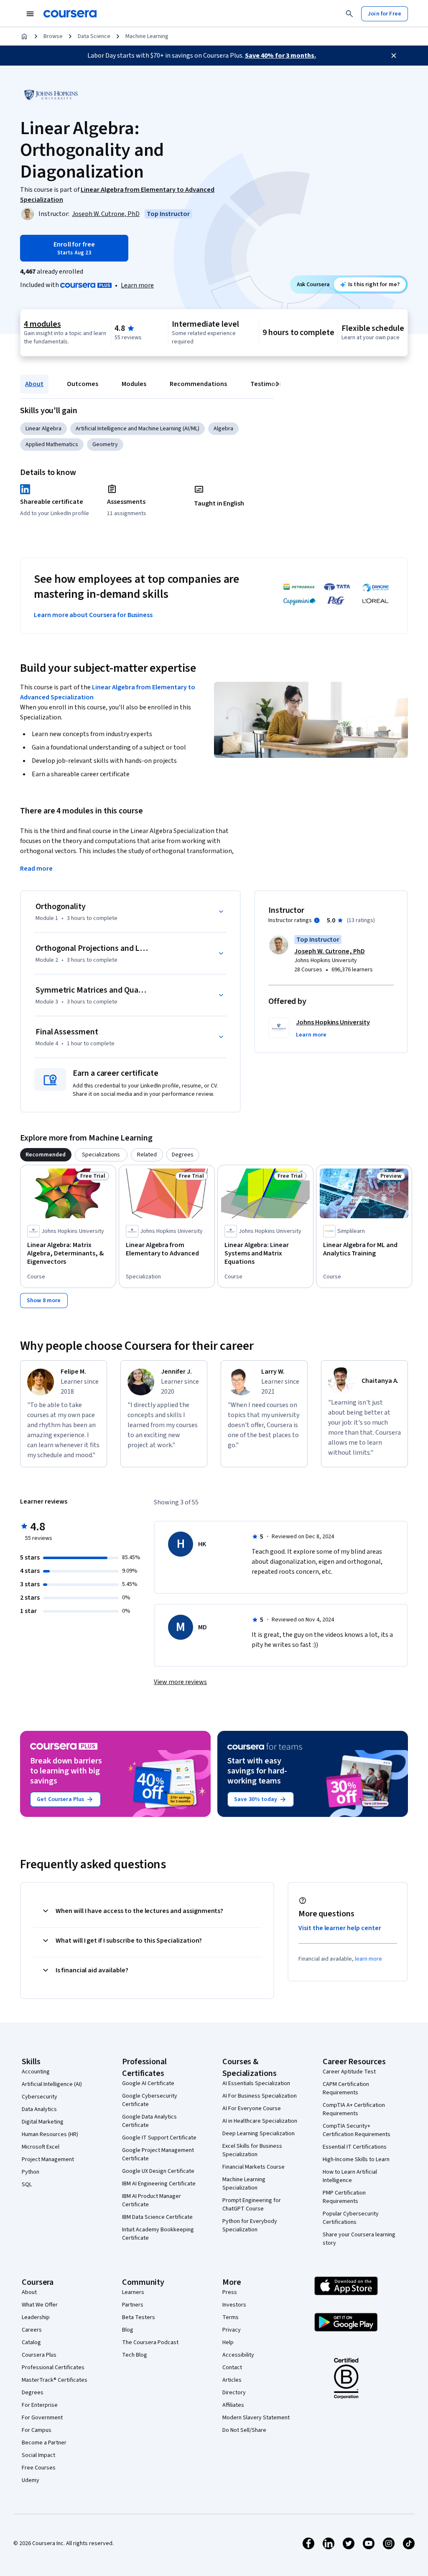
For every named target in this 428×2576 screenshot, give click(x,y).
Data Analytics (39, 2109)
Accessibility (238, 2355)
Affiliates (233, 2405)
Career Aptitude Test (349, 2072)
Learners (133, 2292)
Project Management (48, 2159)
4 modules (42, 324)
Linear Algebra (43, 429)
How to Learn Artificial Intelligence (350, 2176)
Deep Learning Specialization (259, 2134)
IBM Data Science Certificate (157, 2217)
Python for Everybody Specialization (250, 2225)
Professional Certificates (53, 2368)
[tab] (46, 1155)
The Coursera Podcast (150, 2342)
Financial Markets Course (253, 2167)
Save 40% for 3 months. (280, 56)
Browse (53, 36)
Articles (232, 2380)
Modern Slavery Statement (256, 2418)
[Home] (24, 36)
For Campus (37, 2430)
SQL (27, 2185)
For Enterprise (40, 2405)
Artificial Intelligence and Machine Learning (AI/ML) (138, 429)
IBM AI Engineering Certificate (159, 2184)
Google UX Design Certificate (158, 2171)
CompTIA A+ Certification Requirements (354, 2109)
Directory (234, 2393)
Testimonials (270, 384)
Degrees (33, 2393)
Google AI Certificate (148, 2083)
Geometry (105, 445)
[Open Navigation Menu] (30, 14)
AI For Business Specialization (260, 2096)
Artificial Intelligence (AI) (52, 2084)
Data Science (94, 36)
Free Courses (39, 2468)
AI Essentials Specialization (256, 2083)
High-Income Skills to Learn (356, 2159)
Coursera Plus (39, 2355)
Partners (133, 2305)
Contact (232, 2368)
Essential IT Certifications (355, 2147)
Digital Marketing (43, 2122)
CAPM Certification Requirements (346, 2088)
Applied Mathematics (52, 445)
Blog (128, 2330)
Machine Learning (147, 36)
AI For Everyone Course (252, 2109)
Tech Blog (135, 2355)
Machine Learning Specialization (244, 2184)
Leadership (36, 2317)
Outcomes (83, 384)
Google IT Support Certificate (159, 2138)
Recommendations (198, 384)
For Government (42, 2418)
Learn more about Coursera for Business (93, 615)
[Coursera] (70, 14)
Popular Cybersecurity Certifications (351, 2218)
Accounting (36, 2072)
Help (228, 2342)
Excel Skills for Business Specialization (252, 2150)
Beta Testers (139, 2317)
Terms (231, 2317)
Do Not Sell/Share (244, 2430)
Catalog (31, 2342)
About (34, 384)
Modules (134, 384)
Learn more (137, 285)
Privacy (232, 2330)
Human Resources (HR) (50, 2134)
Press (230, 2292)
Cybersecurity (39, 2097)
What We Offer (40, 2305)
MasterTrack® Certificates (55, 2380)
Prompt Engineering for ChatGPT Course (252, 2205)
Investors (234, 2305)
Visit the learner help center (340, 1928)
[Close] (394, 56)
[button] (311, 1035)
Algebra (223, 429)
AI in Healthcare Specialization (260, 2121)
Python (31, 2172)
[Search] (349, 14)
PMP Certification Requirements (344, 2197)
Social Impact (38, 2455)
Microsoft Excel (41, 2147)
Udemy (31, 2480)
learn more (368, 1959)
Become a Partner (44, 2443)
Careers (32, 2330)
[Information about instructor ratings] (317, 920)
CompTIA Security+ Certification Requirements (357, 2130)
